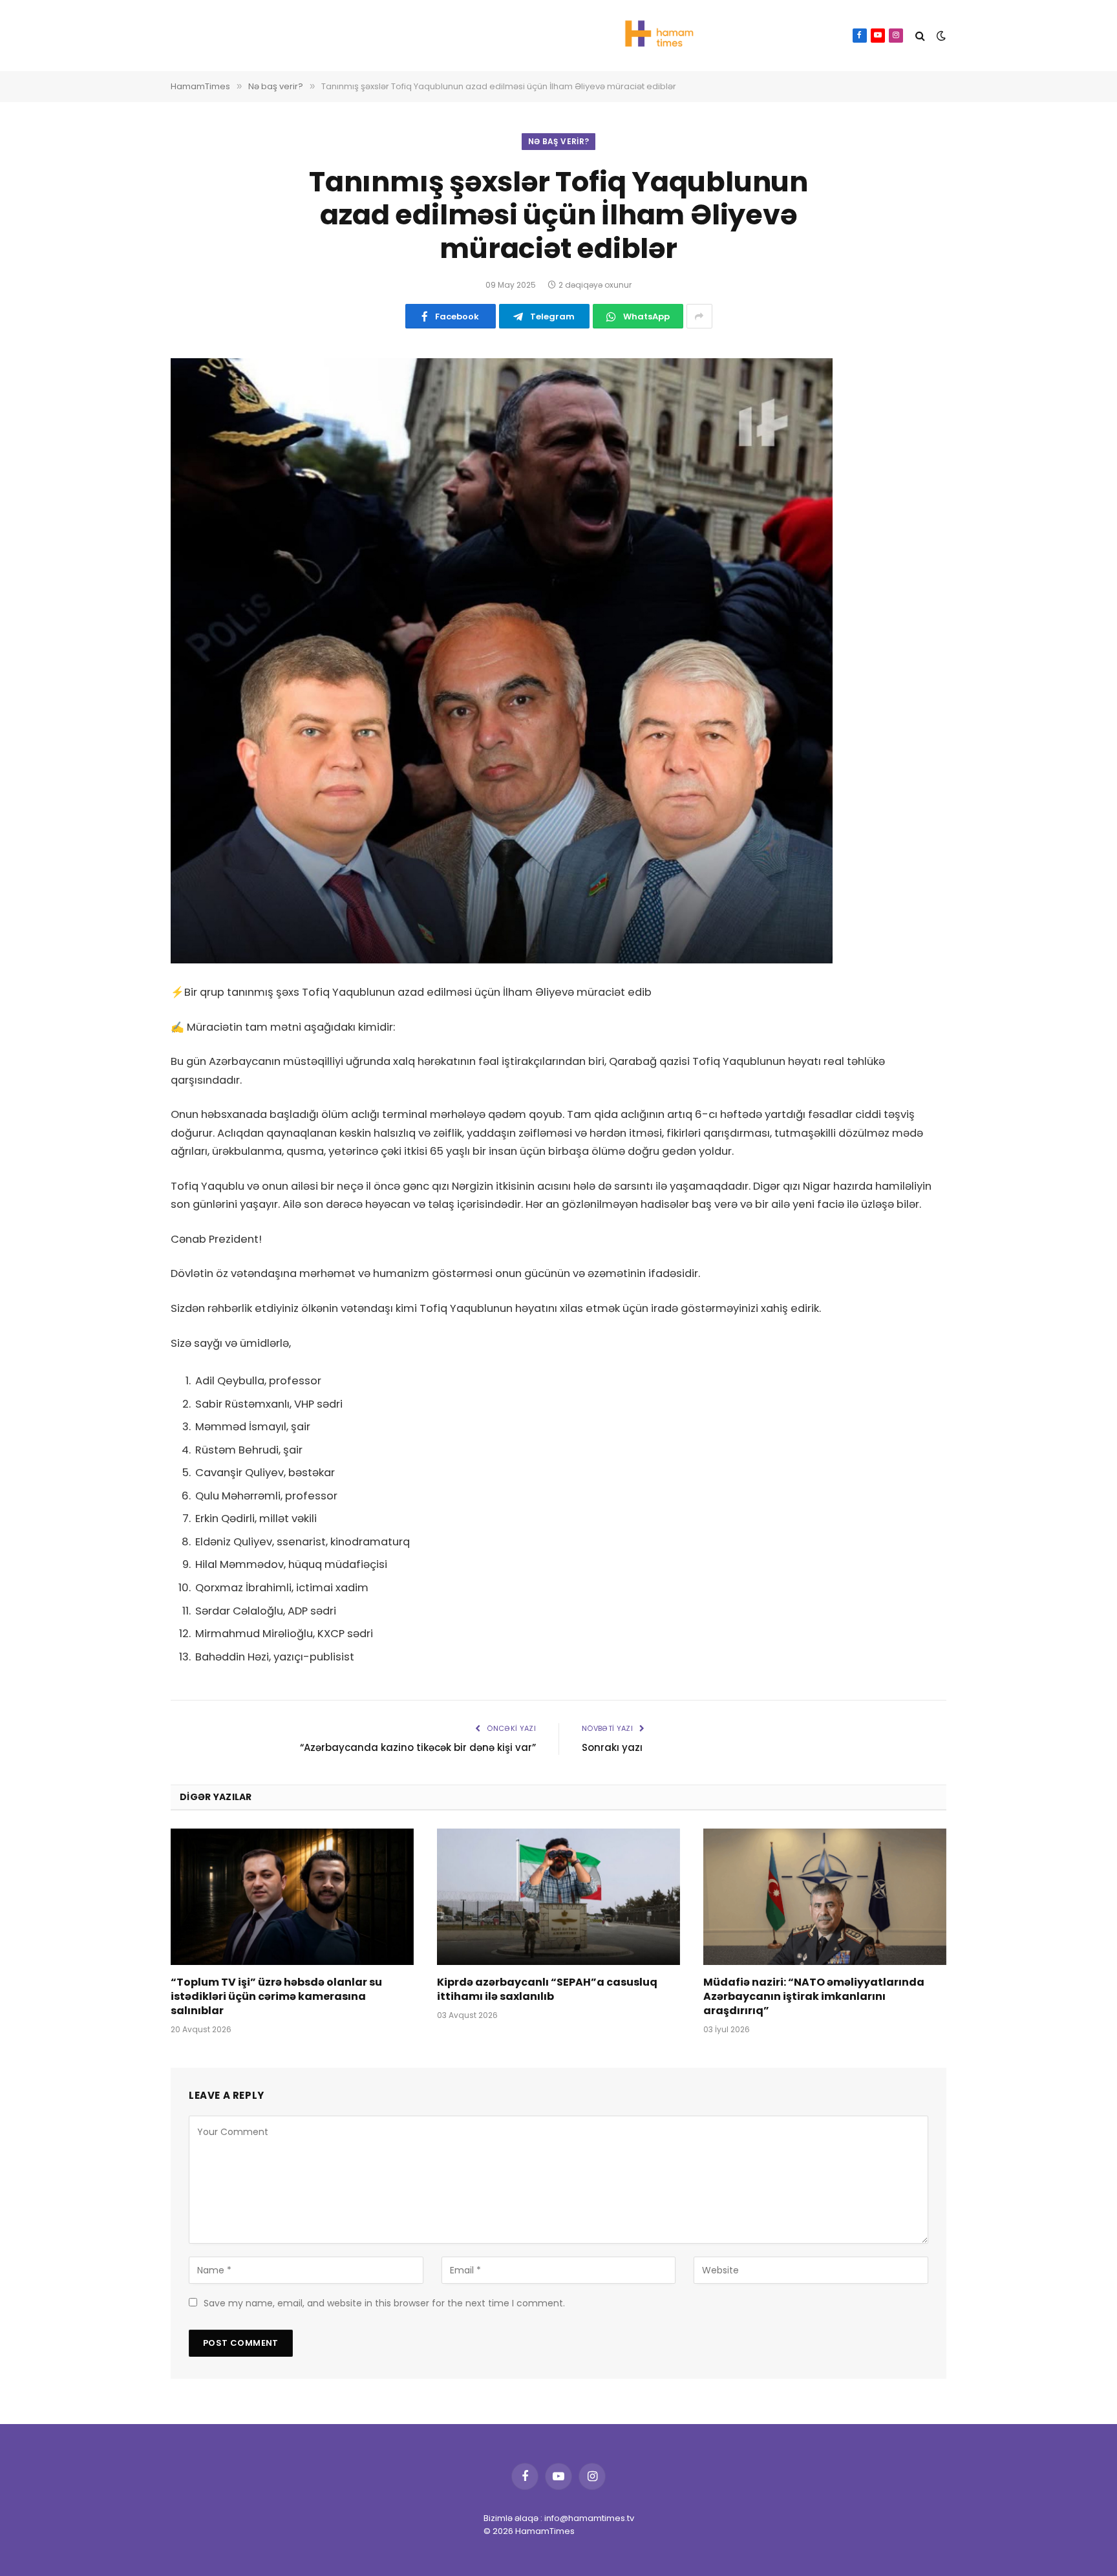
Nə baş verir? (559, 141)
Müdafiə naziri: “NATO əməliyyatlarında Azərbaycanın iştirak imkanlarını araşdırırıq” (814, 1996)
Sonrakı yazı (612, 1747)
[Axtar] (920, 36)
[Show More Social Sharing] (699, 316)
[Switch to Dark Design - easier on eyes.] (940, 36)
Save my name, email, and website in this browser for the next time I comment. (384, 2303)
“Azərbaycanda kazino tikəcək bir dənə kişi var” (418, 1747)
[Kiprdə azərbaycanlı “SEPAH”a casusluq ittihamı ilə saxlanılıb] (558, 1897)
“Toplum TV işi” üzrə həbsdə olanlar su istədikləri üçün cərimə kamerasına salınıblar (276, 1996)
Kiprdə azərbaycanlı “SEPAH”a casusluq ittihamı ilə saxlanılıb (547, 1990)
